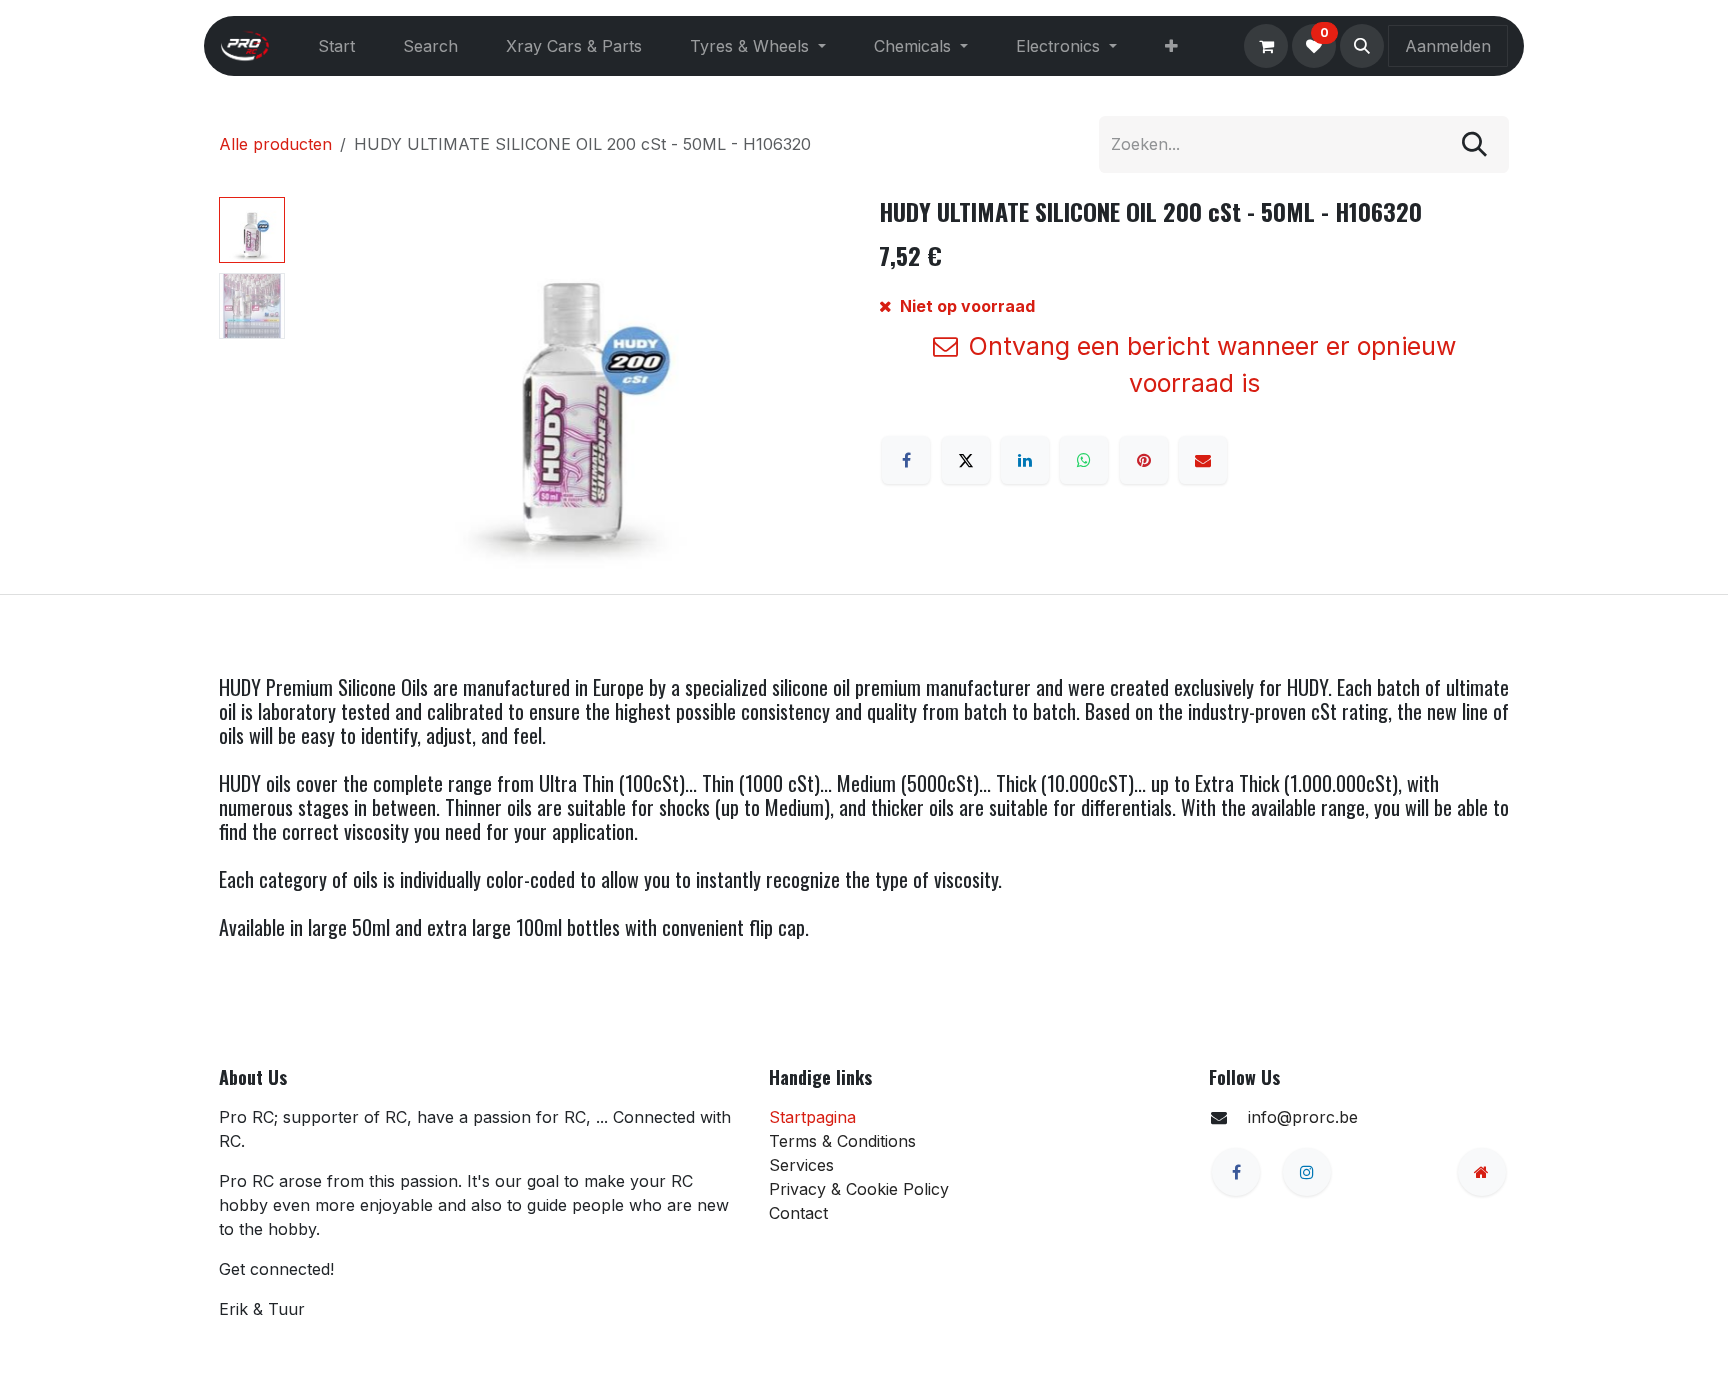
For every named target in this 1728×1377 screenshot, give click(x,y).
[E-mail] (1203, 460)
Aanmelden (1448, 46)
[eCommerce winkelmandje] (1266, 46)
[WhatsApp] (1084, 460)
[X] (966, 460)
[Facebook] (906, 460)
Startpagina (812, 1117)
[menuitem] (336, 46)
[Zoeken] (1474, 144)
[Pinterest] (1144, 460)
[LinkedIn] (1025, 460)
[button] (1362, 46)
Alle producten (275, 144)
